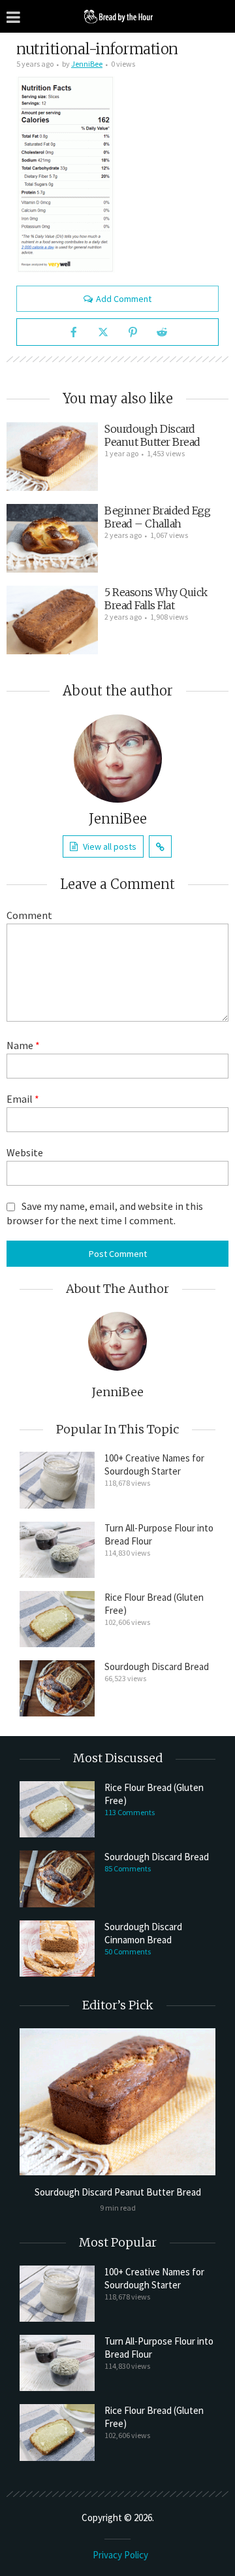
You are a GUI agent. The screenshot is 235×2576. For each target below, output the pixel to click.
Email (23, 1099)
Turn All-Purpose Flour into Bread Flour (159, 1534)
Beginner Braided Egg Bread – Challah (157, 517)
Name (23, 1045)
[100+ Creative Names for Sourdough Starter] (57, 1480)
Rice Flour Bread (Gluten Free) (154, 1604)
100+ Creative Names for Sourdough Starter (154, 1464)
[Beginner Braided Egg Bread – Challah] (52, 538)
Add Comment (124, 299)
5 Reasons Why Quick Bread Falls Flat (156, 599)
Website (25, 1152)
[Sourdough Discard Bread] (57, 1688)
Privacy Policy (120, 2555)
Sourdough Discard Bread (157, 1666)
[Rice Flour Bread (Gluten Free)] (57, 1619)
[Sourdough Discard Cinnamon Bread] (57, 1949)
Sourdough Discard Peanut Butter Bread (152, 435)
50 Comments (128, 1951)
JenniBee (87, 64)
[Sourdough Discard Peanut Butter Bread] (52, 457)
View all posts (110, 846)
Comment (29, 915)
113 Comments (130, 1812)
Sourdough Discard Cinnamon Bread (143, 1933)
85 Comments (128, 1868)
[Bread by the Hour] (117, 16)
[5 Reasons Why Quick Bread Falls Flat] (52, 620)
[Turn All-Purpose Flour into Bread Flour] (57, 1550)
